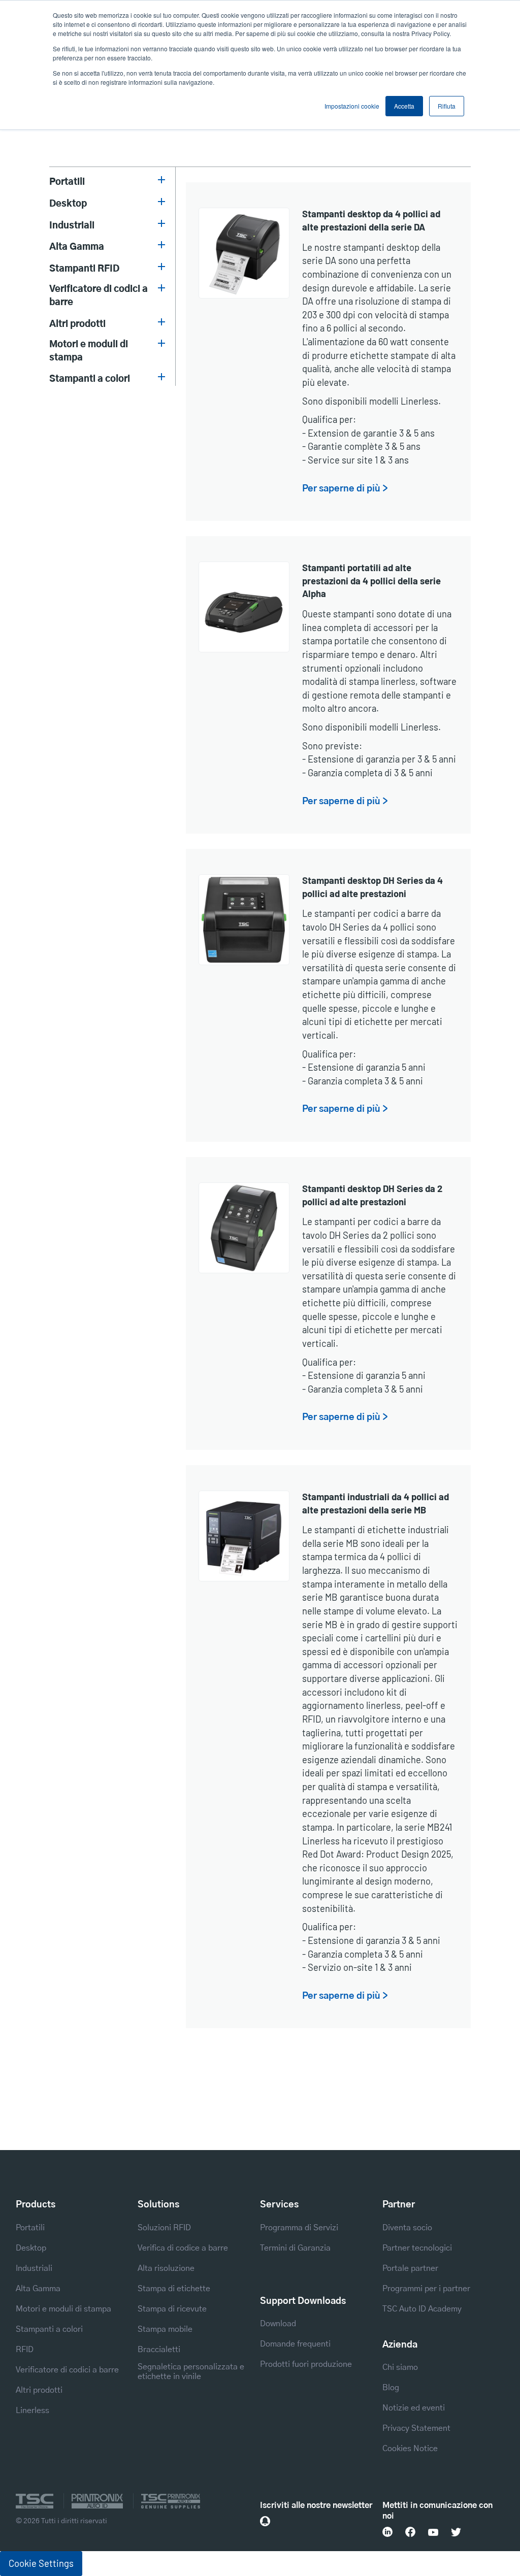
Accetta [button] (404, 106)
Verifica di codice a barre (183, 2248)
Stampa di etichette (174, 2289)
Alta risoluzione (166, 2268)
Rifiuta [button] (447, 106)
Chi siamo (400, 2367)
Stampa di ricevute (172, 2309)
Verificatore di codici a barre (99, 296)
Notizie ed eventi (414, 2408)
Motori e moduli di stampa (89, 351)
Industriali (72, 226)
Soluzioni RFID (164, 2228)
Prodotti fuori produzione (306, 2364)
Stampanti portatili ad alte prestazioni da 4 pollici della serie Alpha (371, 581)
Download (278, 2324)
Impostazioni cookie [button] (352, 106)
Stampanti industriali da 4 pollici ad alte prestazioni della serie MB (376, 1503)
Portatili (67, 182)
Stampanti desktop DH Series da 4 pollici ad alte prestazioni (372, 887)
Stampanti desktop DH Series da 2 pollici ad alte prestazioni (372, 1195)
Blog (391, 2388)
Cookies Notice (410, 2449)
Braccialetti (159, 2350)
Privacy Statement (416, 2428)
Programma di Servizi (299, 2228)
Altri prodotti (77, 324)
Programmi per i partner (426, 2289)
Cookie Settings (41, 2563)
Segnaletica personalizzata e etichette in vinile (191, 2372)
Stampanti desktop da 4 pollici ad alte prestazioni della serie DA (371, 220)
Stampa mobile (165, 2329)
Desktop (68, 204)
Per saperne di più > (345, 489)
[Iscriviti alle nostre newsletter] (265, 2521)
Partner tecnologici (417, 2248)
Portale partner (410, 2268)
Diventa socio (407, 2228)
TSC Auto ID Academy (422, 2309)
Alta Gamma (77, 247)
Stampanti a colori (90, 379)
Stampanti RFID (84, 269)
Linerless (32, 2410)
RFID (25, 2350)
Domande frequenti (295, 2344)
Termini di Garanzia (295, 2248)
